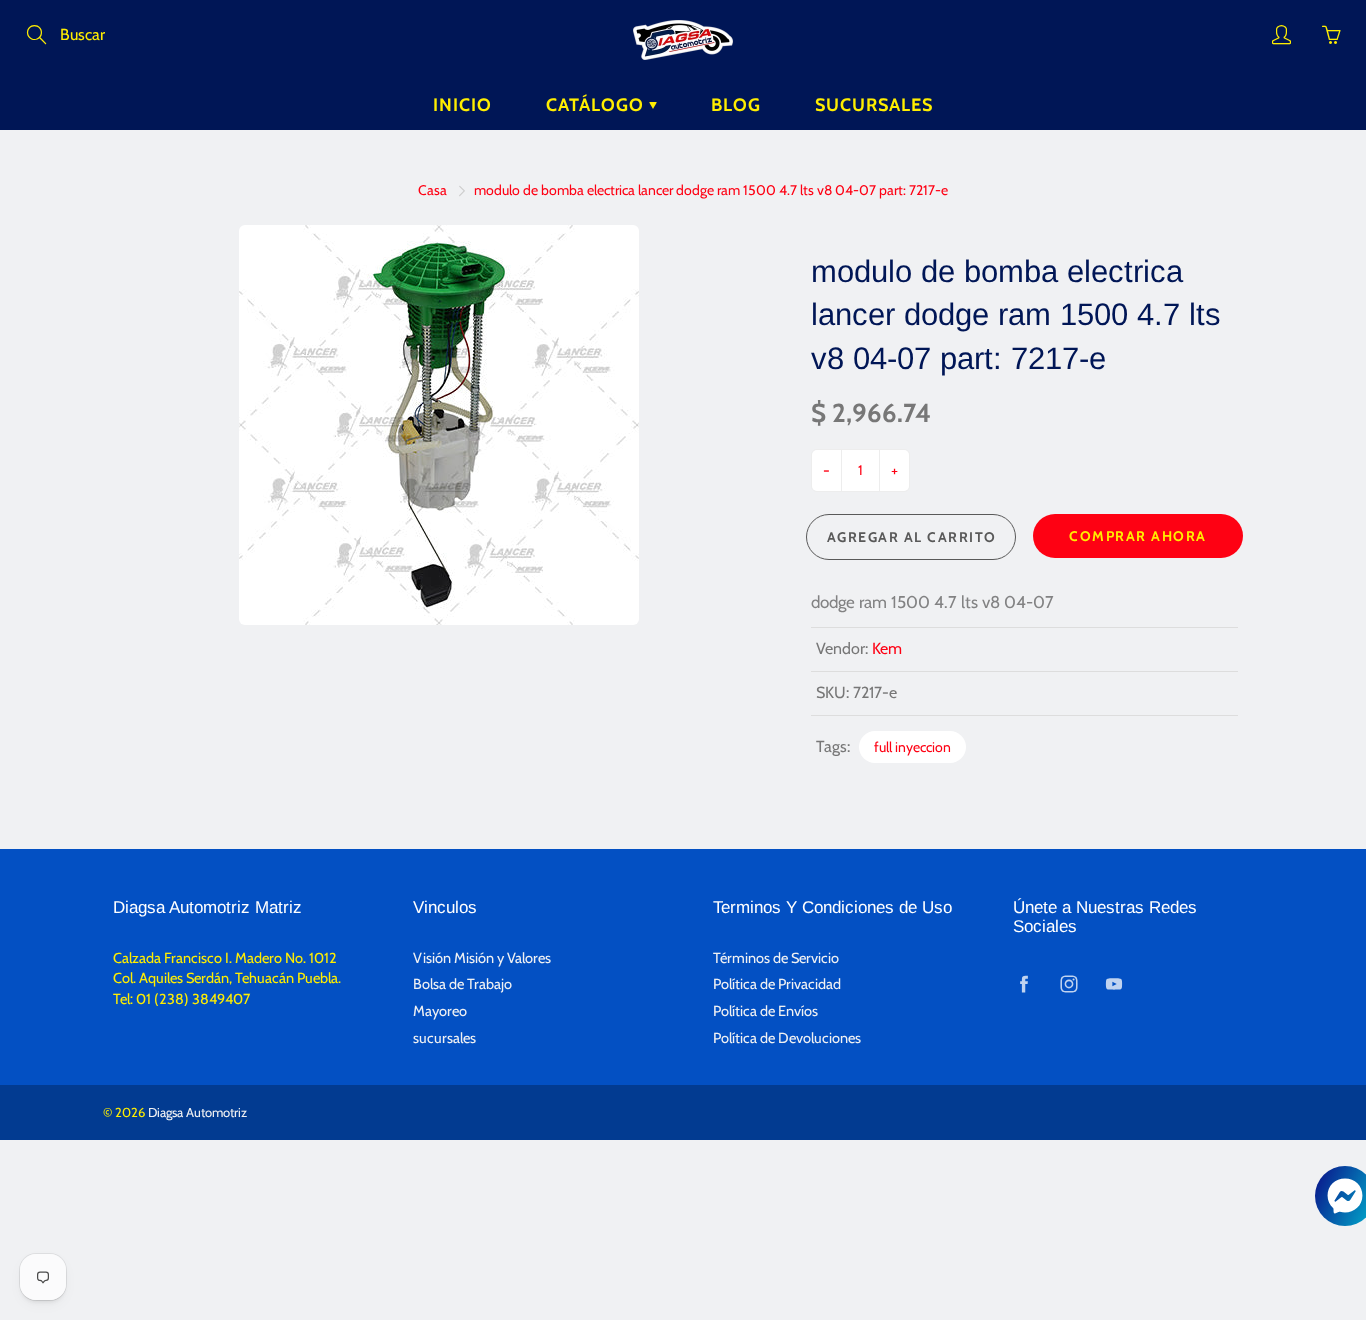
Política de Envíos (765, 1011)
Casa (432, 190)
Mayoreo (440, 1011)
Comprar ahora (1138, 536)
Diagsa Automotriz (197, 1112)
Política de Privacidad (777, 984)
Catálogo (597, 105)
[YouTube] (1113, 983)
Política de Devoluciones (787, 1038)
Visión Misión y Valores (482, 958)
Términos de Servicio (776, 958)
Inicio (462, 105)
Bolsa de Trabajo (462, 984)
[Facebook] (1023, 983)
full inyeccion (912, 747)
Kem (887, 648)
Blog (736, 105)
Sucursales (874, 105)
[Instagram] (1068, 983)
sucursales (444, 1038)
